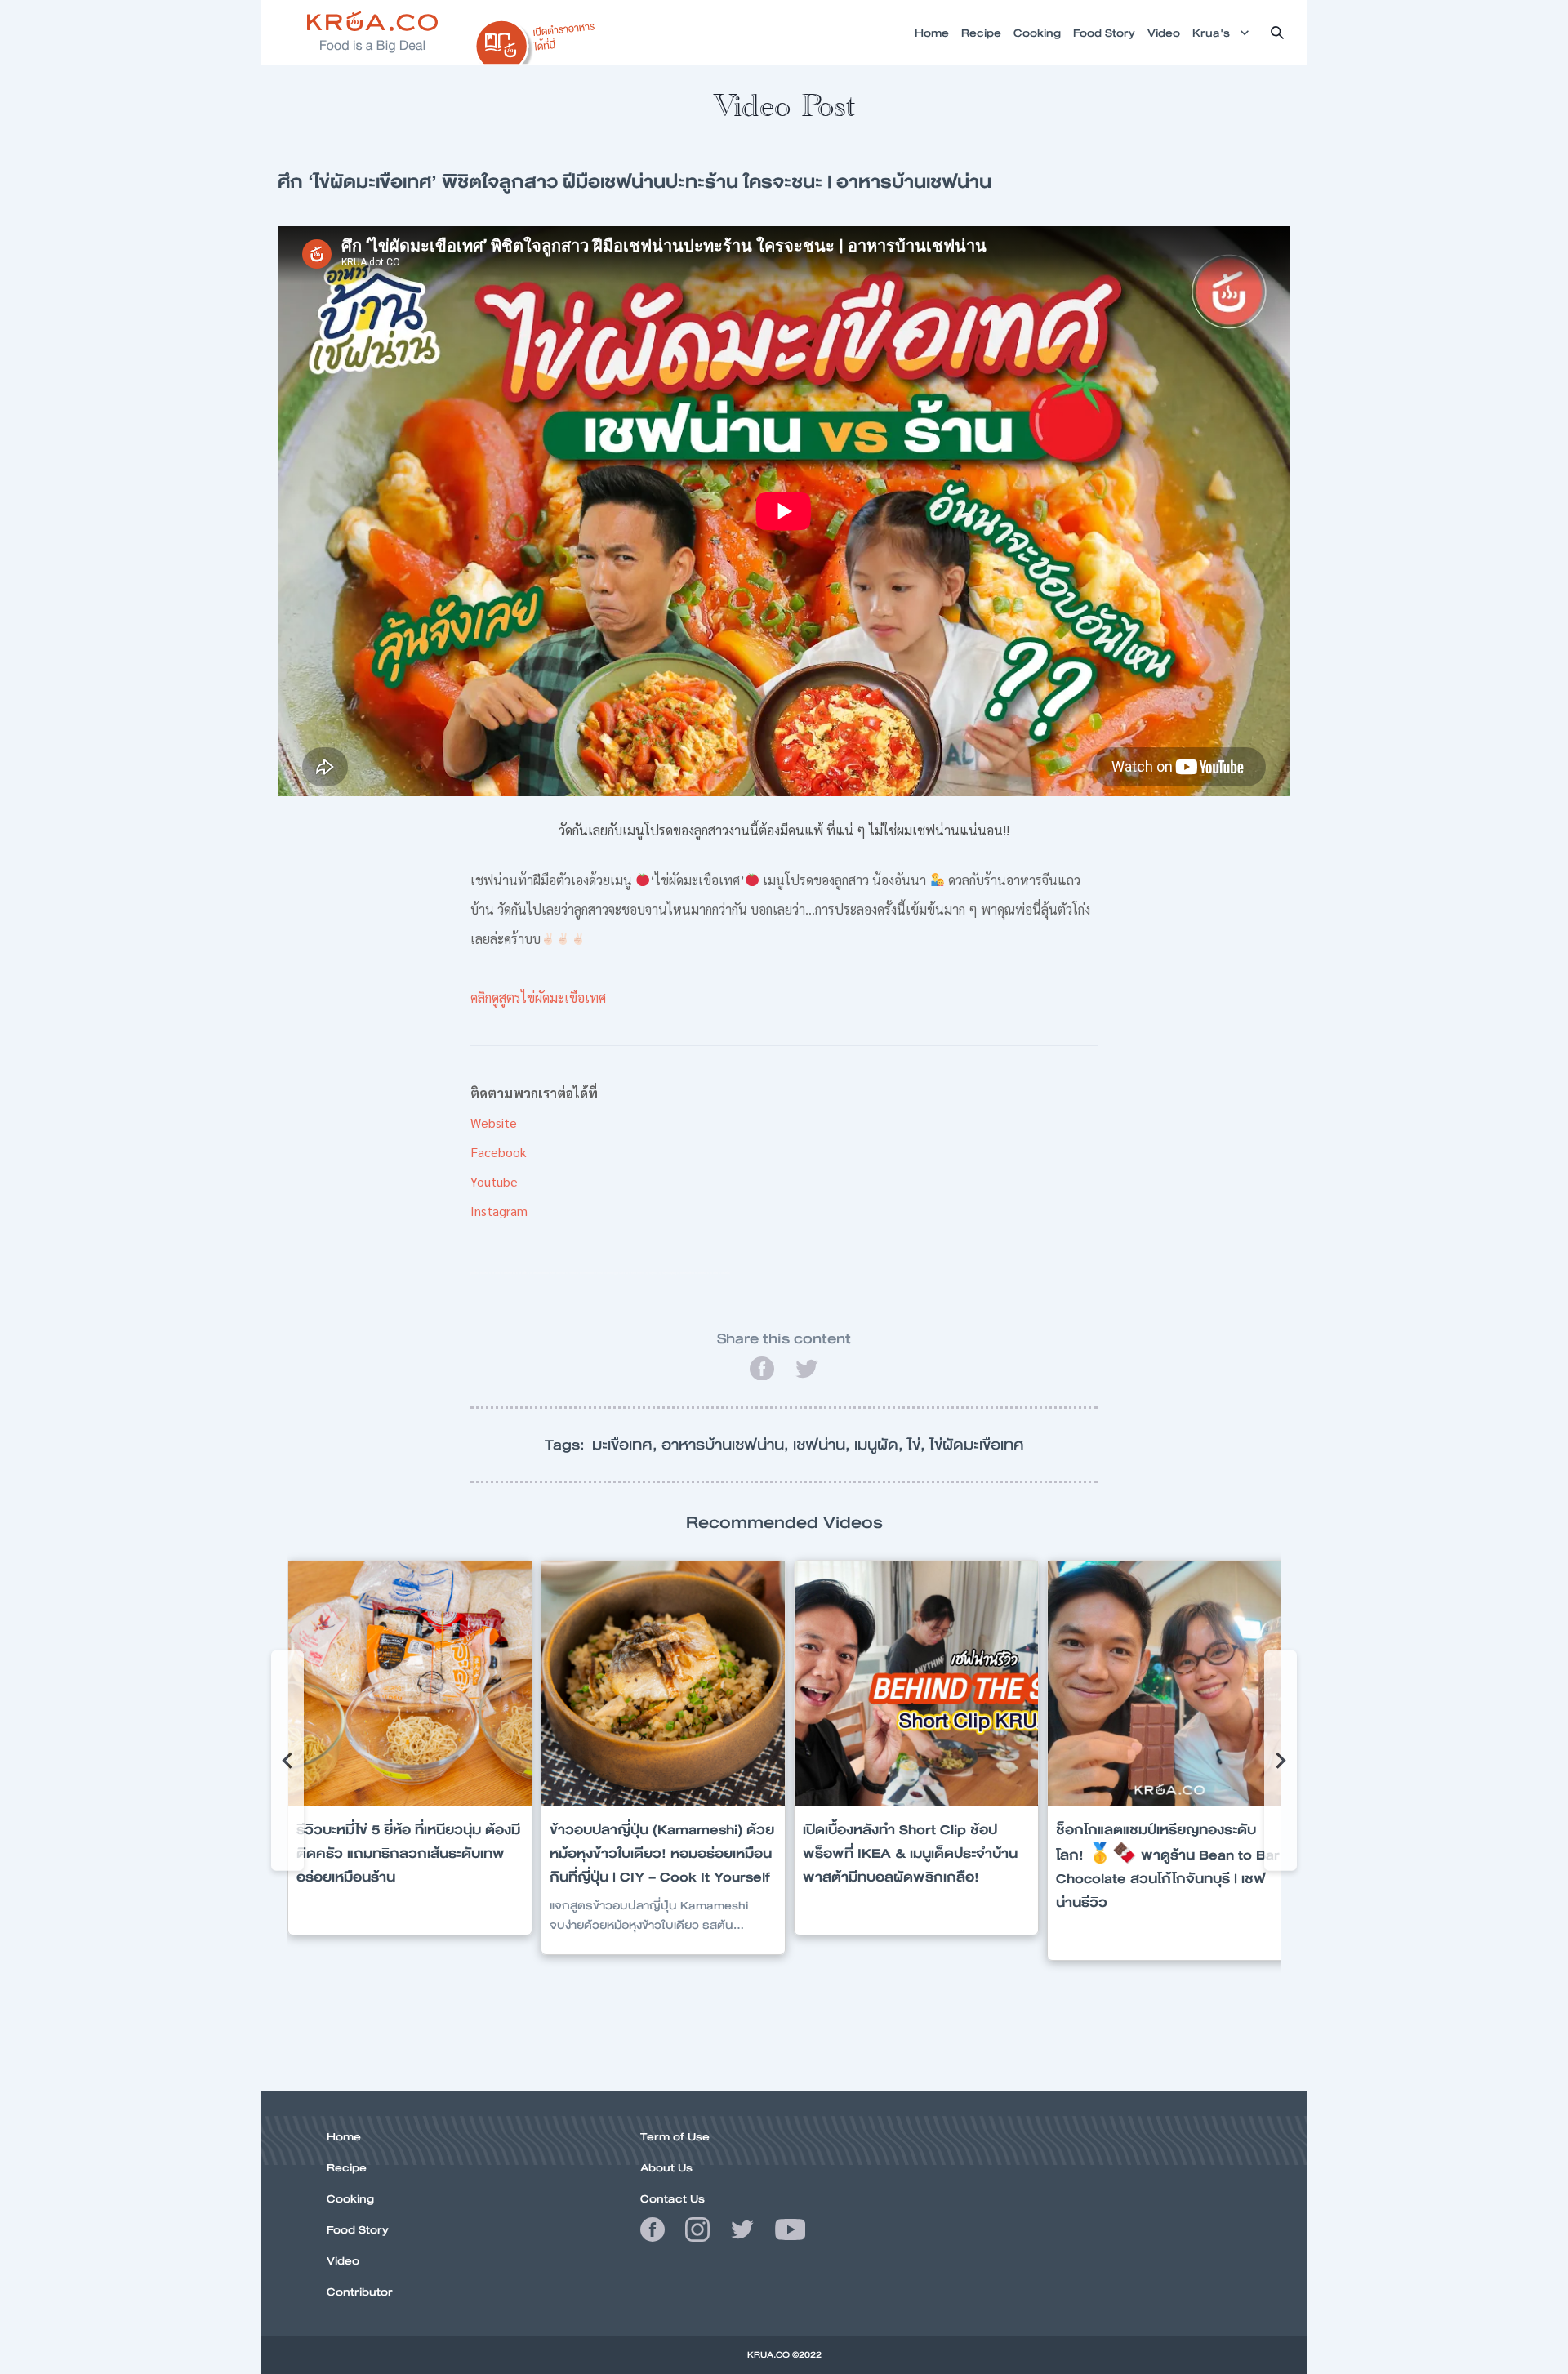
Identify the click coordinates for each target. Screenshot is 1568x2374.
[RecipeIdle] (536, 38)
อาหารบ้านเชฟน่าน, (727, 1445)
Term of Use (675, 2136)
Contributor (360, 2292)
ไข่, (918, 1445)
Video (343, 2260)
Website (494, 1122)
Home (344, 2136)
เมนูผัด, (881, 1445)
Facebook (499, 1152)
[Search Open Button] (1277, 33)
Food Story (358, 2229)
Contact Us (673, 2198)
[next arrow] (1281, 1761)
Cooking (350, 2198)
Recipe (347, 2167)
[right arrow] (287, 1761)
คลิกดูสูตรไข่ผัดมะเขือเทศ (538, 998)
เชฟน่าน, (824, 1445)
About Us (666, 2167)
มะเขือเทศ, (627, 1445)
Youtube (494, 1181)
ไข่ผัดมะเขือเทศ (977, 1445)
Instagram (499, 1211)
